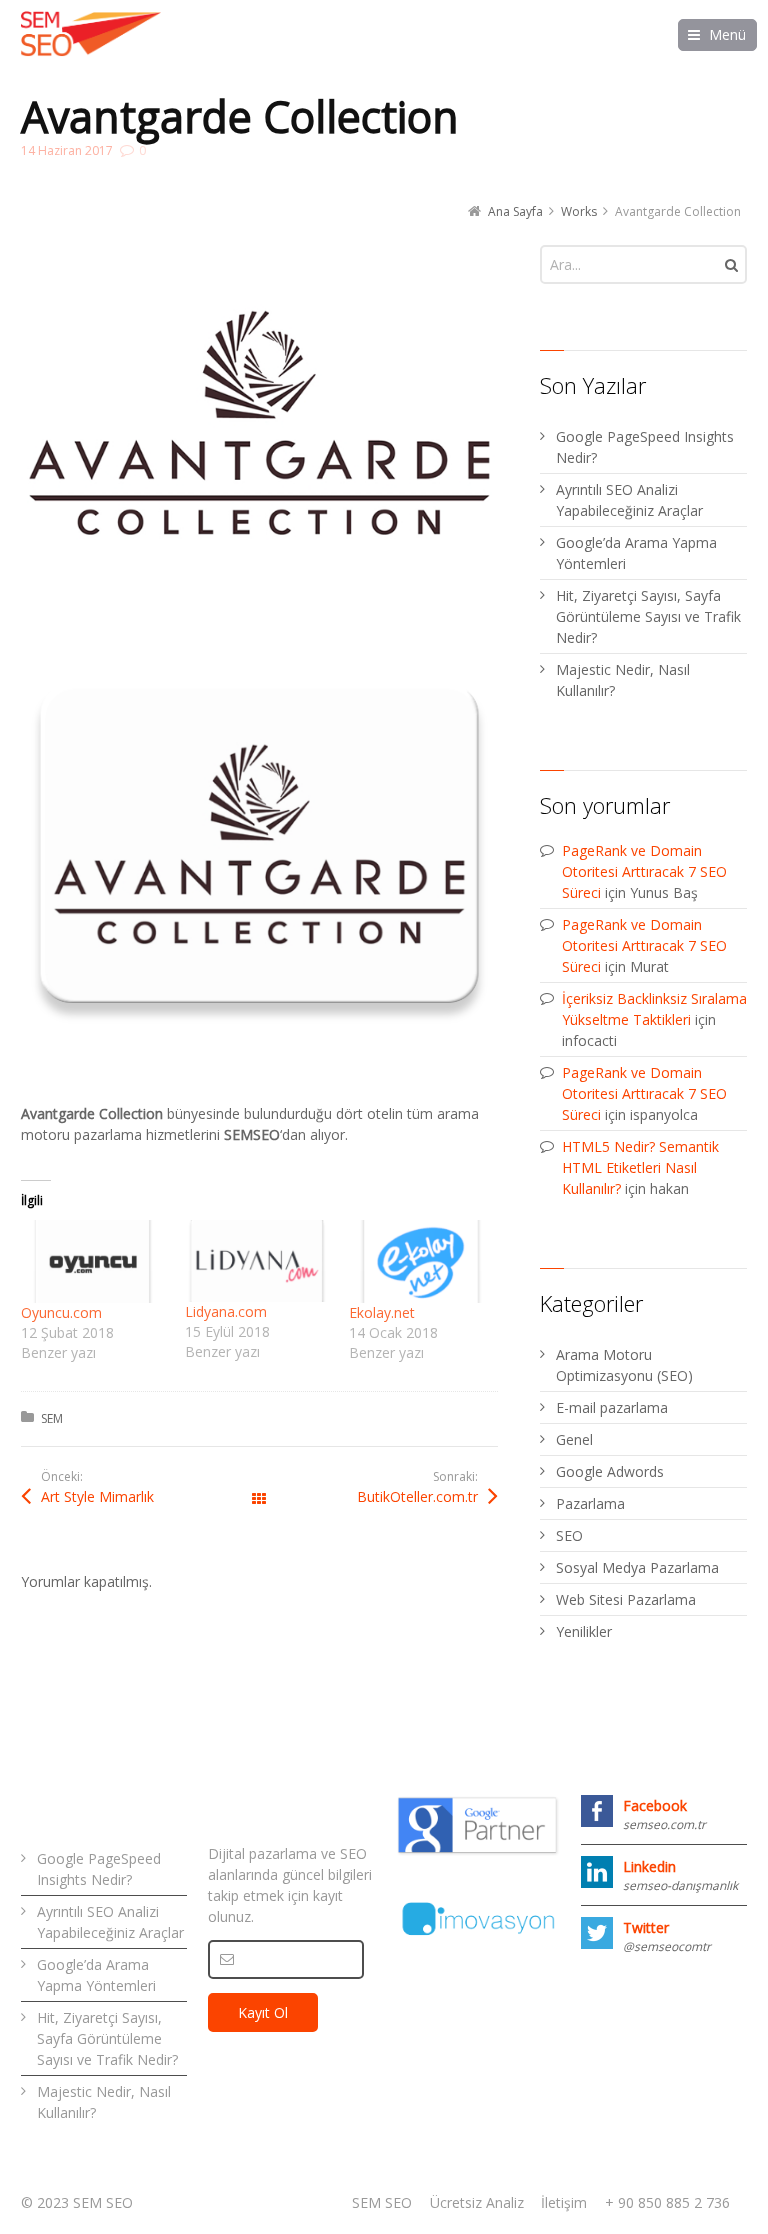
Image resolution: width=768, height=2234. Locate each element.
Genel (574, 1439)
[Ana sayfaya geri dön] (91, 34)
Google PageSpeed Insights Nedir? (645, 447)
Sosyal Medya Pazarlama (637, 1567)
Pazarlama (590, 1503)
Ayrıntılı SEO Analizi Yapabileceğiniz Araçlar (629, 500)
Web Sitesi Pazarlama (626, 1599)
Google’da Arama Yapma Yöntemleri (636, 553)
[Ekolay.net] (421, 1261)
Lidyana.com (226, 1311)
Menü (727, 34)
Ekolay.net (382, 1312)
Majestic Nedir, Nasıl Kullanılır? (623, 680)
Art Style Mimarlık (97, 1496)
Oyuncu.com (61, 1312)
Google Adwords (610, 1471)
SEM (52, 1418)
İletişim (564, 2202)
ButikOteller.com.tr (417, 1496)
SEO (569, 1535)
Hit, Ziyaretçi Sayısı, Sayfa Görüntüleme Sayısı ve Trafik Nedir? (648, 616)
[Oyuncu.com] (93, 1261)
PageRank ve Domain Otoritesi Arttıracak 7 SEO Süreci (644, 871)
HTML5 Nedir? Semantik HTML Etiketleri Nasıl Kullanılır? (640, 1167)
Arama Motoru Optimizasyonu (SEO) (624, 1365)
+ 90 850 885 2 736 (667, 2202)
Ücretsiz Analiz (477, 2202)
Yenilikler (584, 1631)
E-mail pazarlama (612, 1407)
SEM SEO (382, 2202)
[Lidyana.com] (257, 1261)
